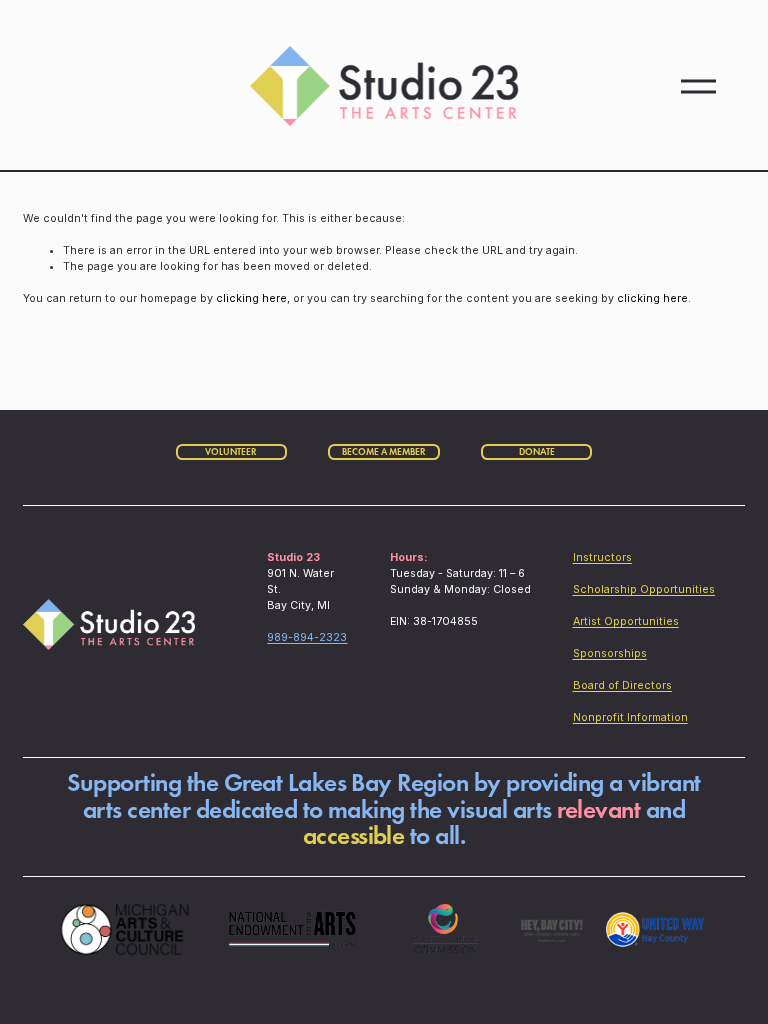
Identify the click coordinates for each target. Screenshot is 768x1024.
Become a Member (384, 452)
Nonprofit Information (630, 717)
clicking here (251, 298)
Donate (537, 452)
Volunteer (231, 452)
